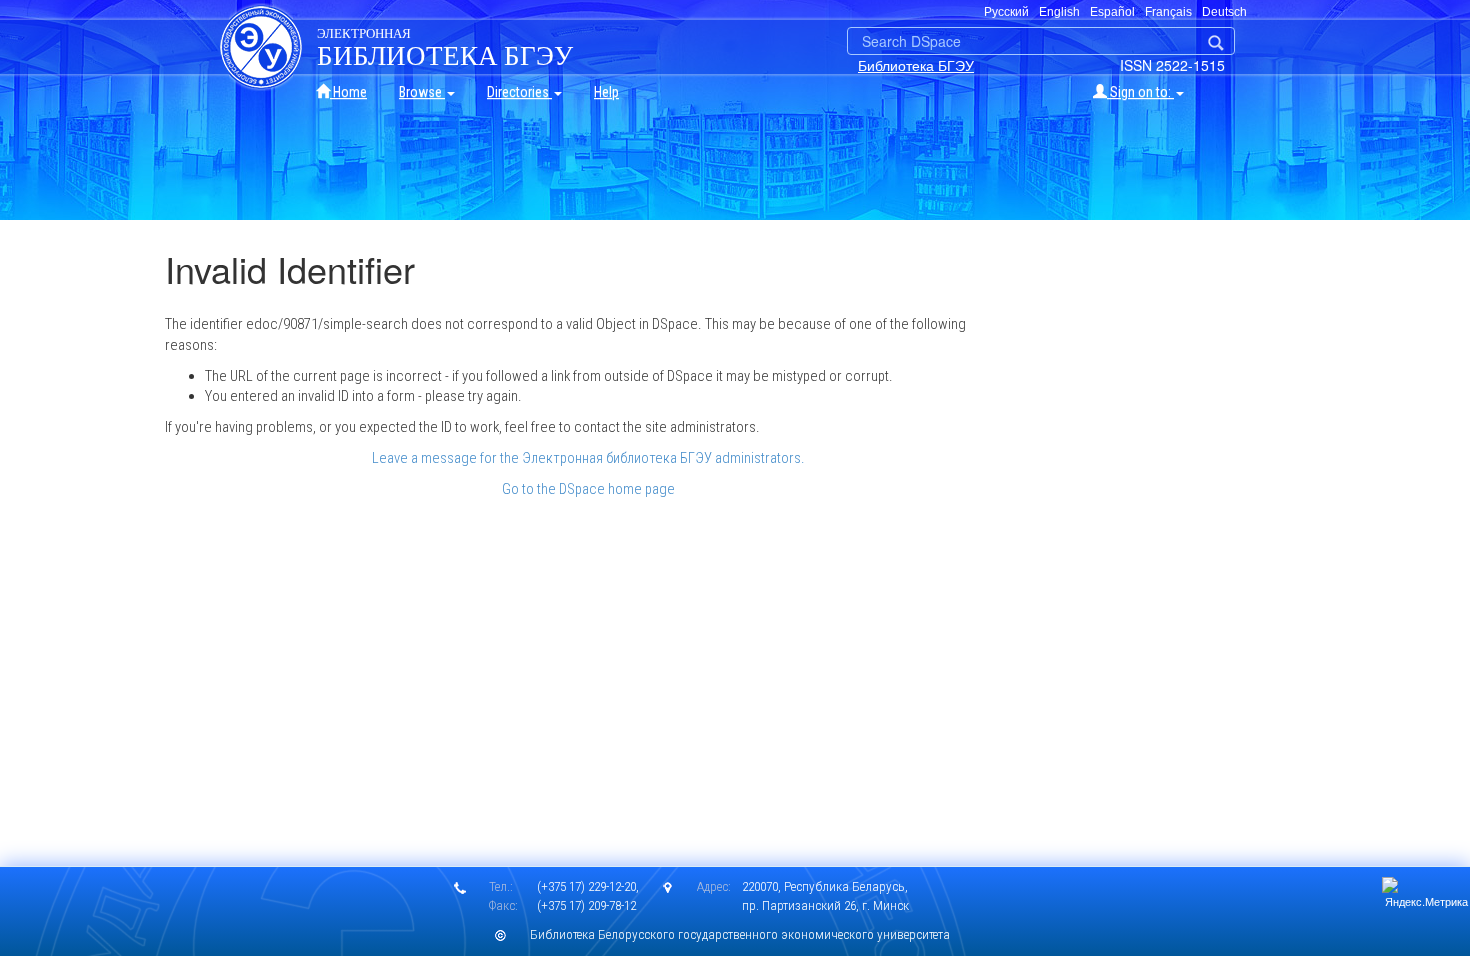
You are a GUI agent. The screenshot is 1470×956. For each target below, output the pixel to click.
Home (348, 92)
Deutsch (1224, 12)
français (1168, 12)
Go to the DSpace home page (588, 489)
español (1112, 12)
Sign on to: (1140, 92)
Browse (422, 92)
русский (1006, 12)
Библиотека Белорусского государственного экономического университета (740, 934)
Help (606, 92)
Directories (519, 92)
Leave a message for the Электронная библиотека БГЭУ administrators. (588, 458)
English (1059, 12)
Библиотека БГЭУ (916, 65)
